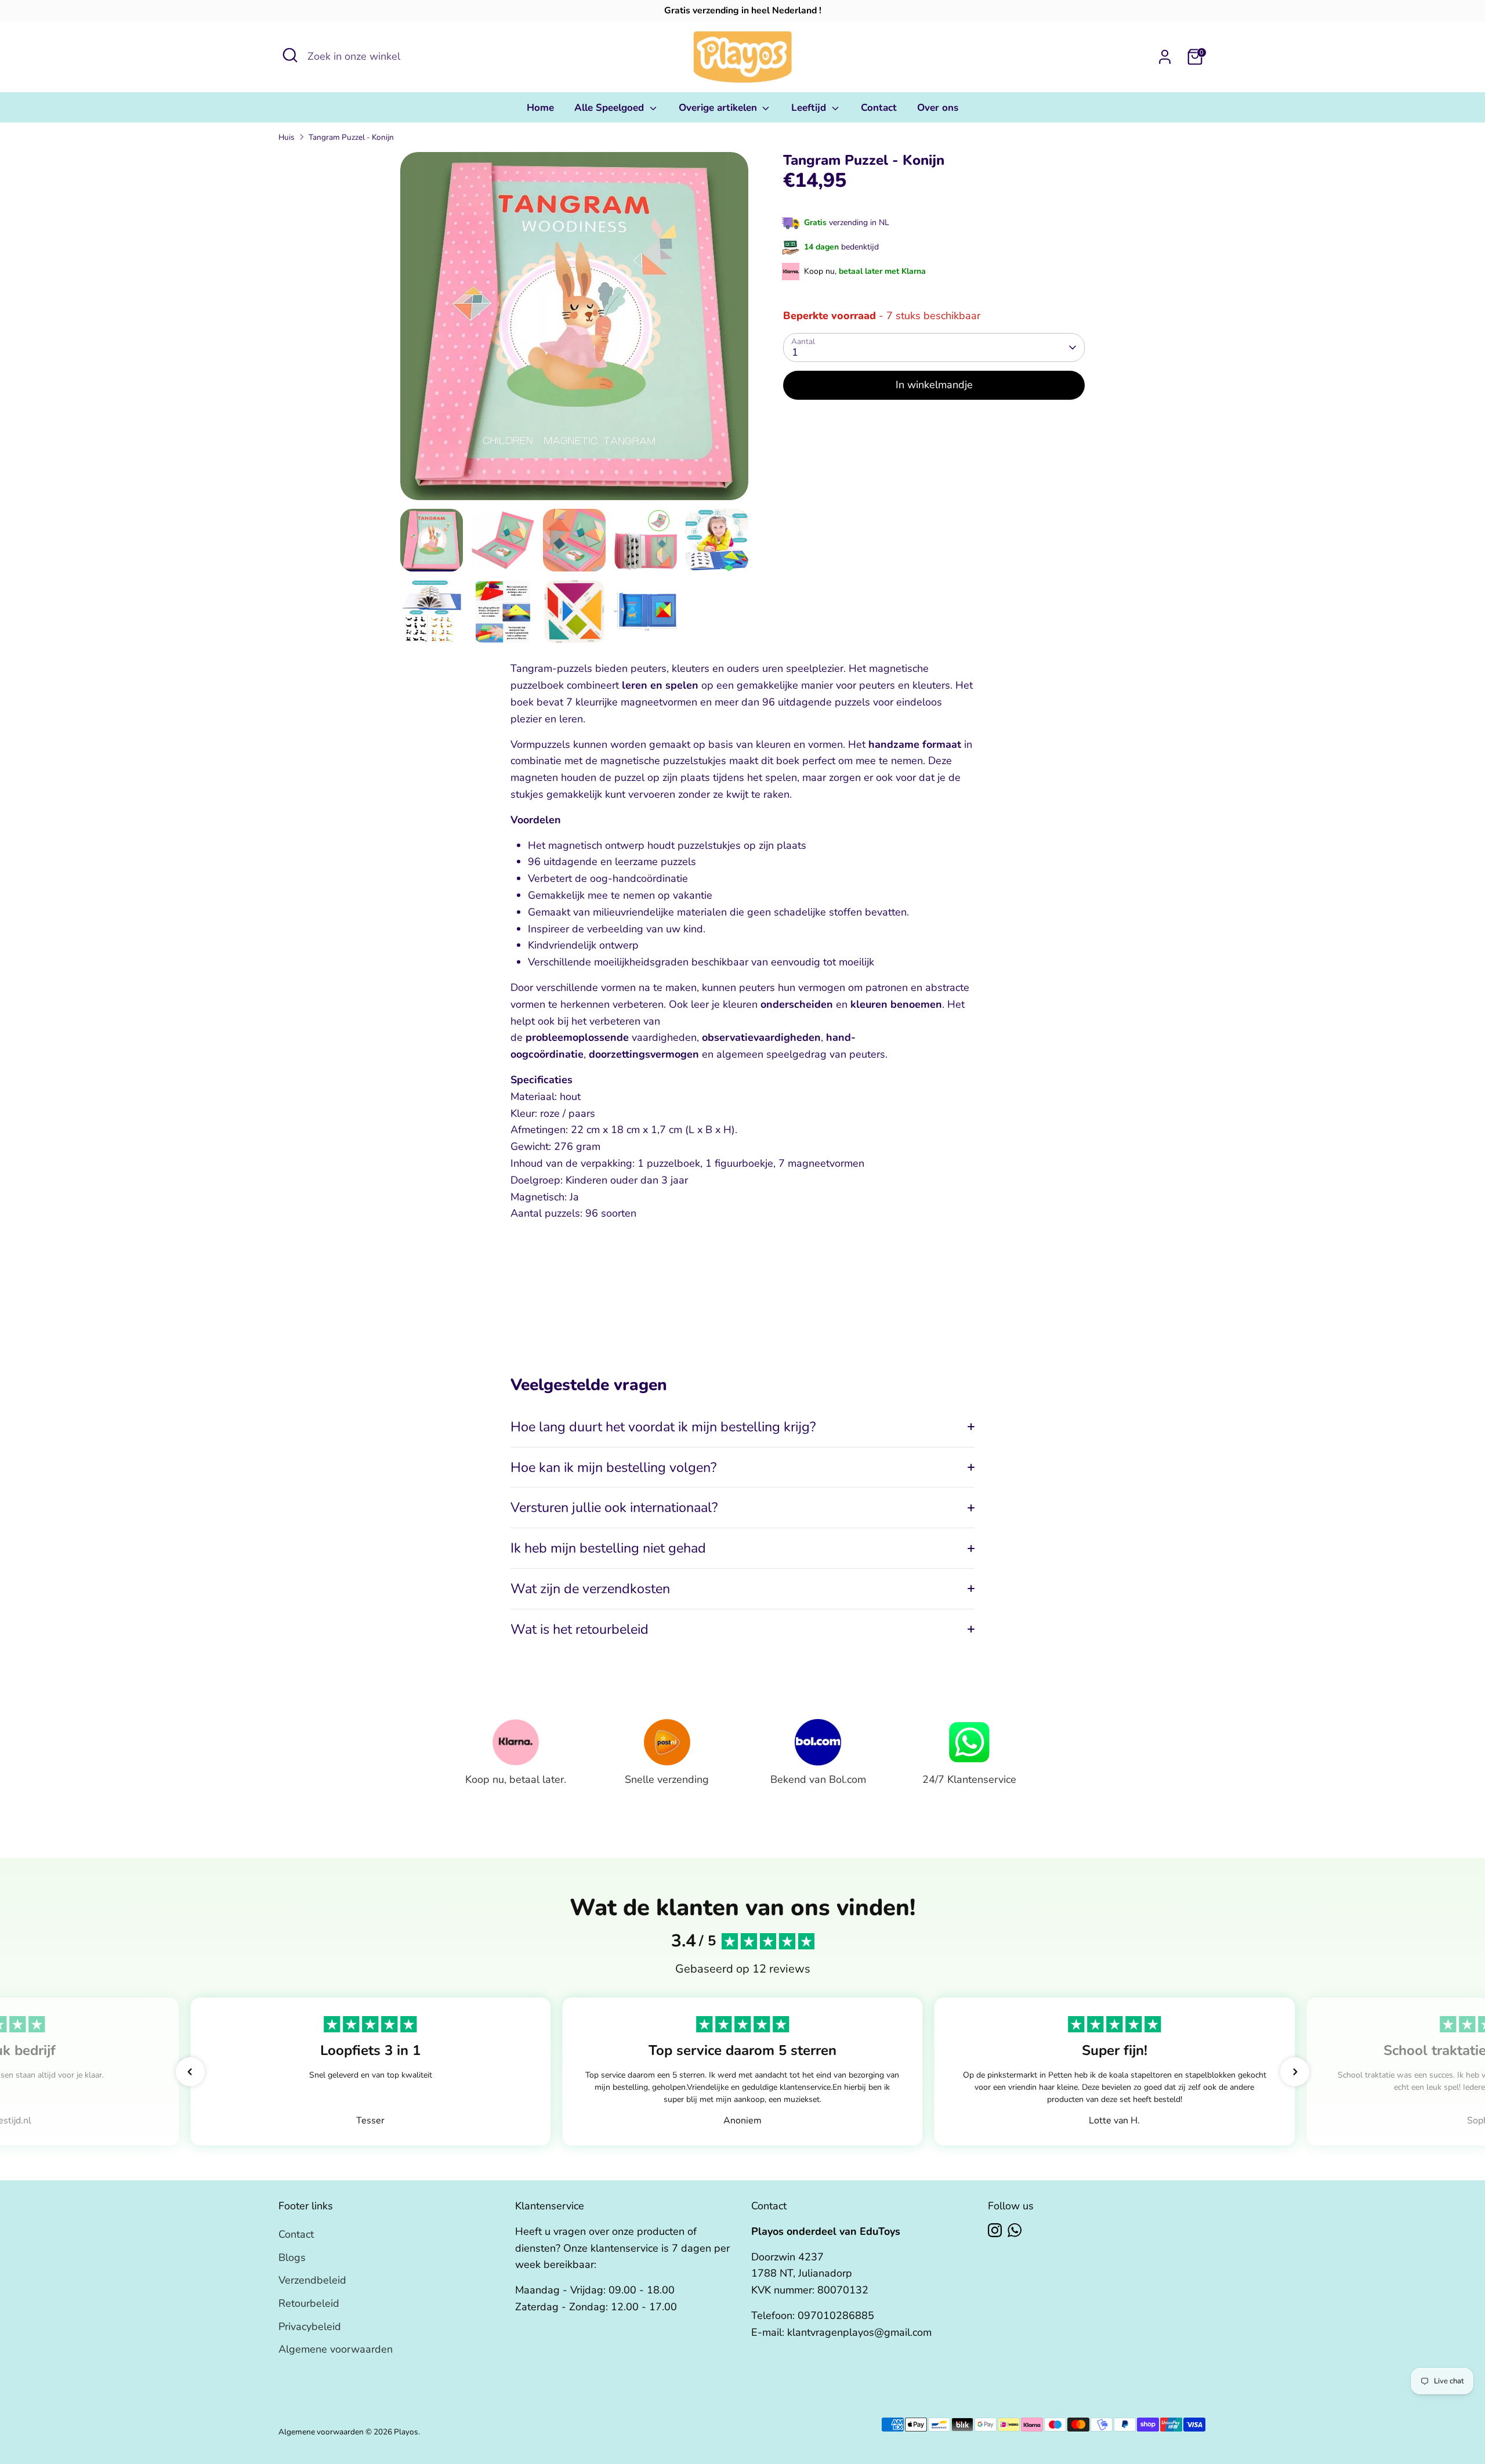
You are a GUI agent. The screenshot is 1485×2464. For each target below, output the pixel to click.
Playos (406, 2432)
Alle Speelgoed (611, 108)
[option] (574, 330)
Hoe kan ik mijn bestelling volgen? (613, 1467)
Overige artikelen (719, 108)
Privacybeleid (310, 2326)
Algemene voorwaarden (336, 2349)
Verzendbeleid (312, 2280)
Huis (287, 137)
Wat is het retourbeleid (579, 1629)
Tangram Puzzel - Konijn (351, 137)
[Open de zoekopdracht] (290, 55)
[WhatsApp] (1015, 2230)
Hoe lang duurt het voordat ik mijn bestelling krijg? (663, 1427)
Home (540, 108)
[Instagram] (995, 2230)
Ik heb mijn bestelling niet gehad (608, 1548)
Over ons (938, 108)
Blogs (292, 2257)
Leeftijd (810, 108)
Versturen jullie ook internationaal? (614, 1507)
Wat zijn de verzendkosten (590, 1589)
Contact (879, 108)
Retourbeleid (309, 2303)
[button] (190, 2072)
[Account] (1165, 57)
